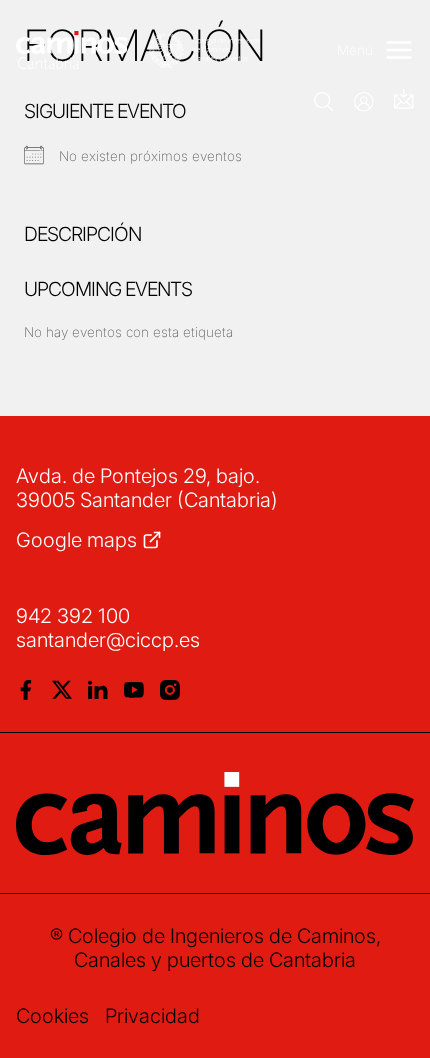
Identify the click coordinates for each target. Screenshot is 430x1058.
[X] (62, 690)
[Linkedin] (98, 690)
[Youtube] (134, 690)
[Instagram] (170, 690)
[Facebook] (26, 690)
